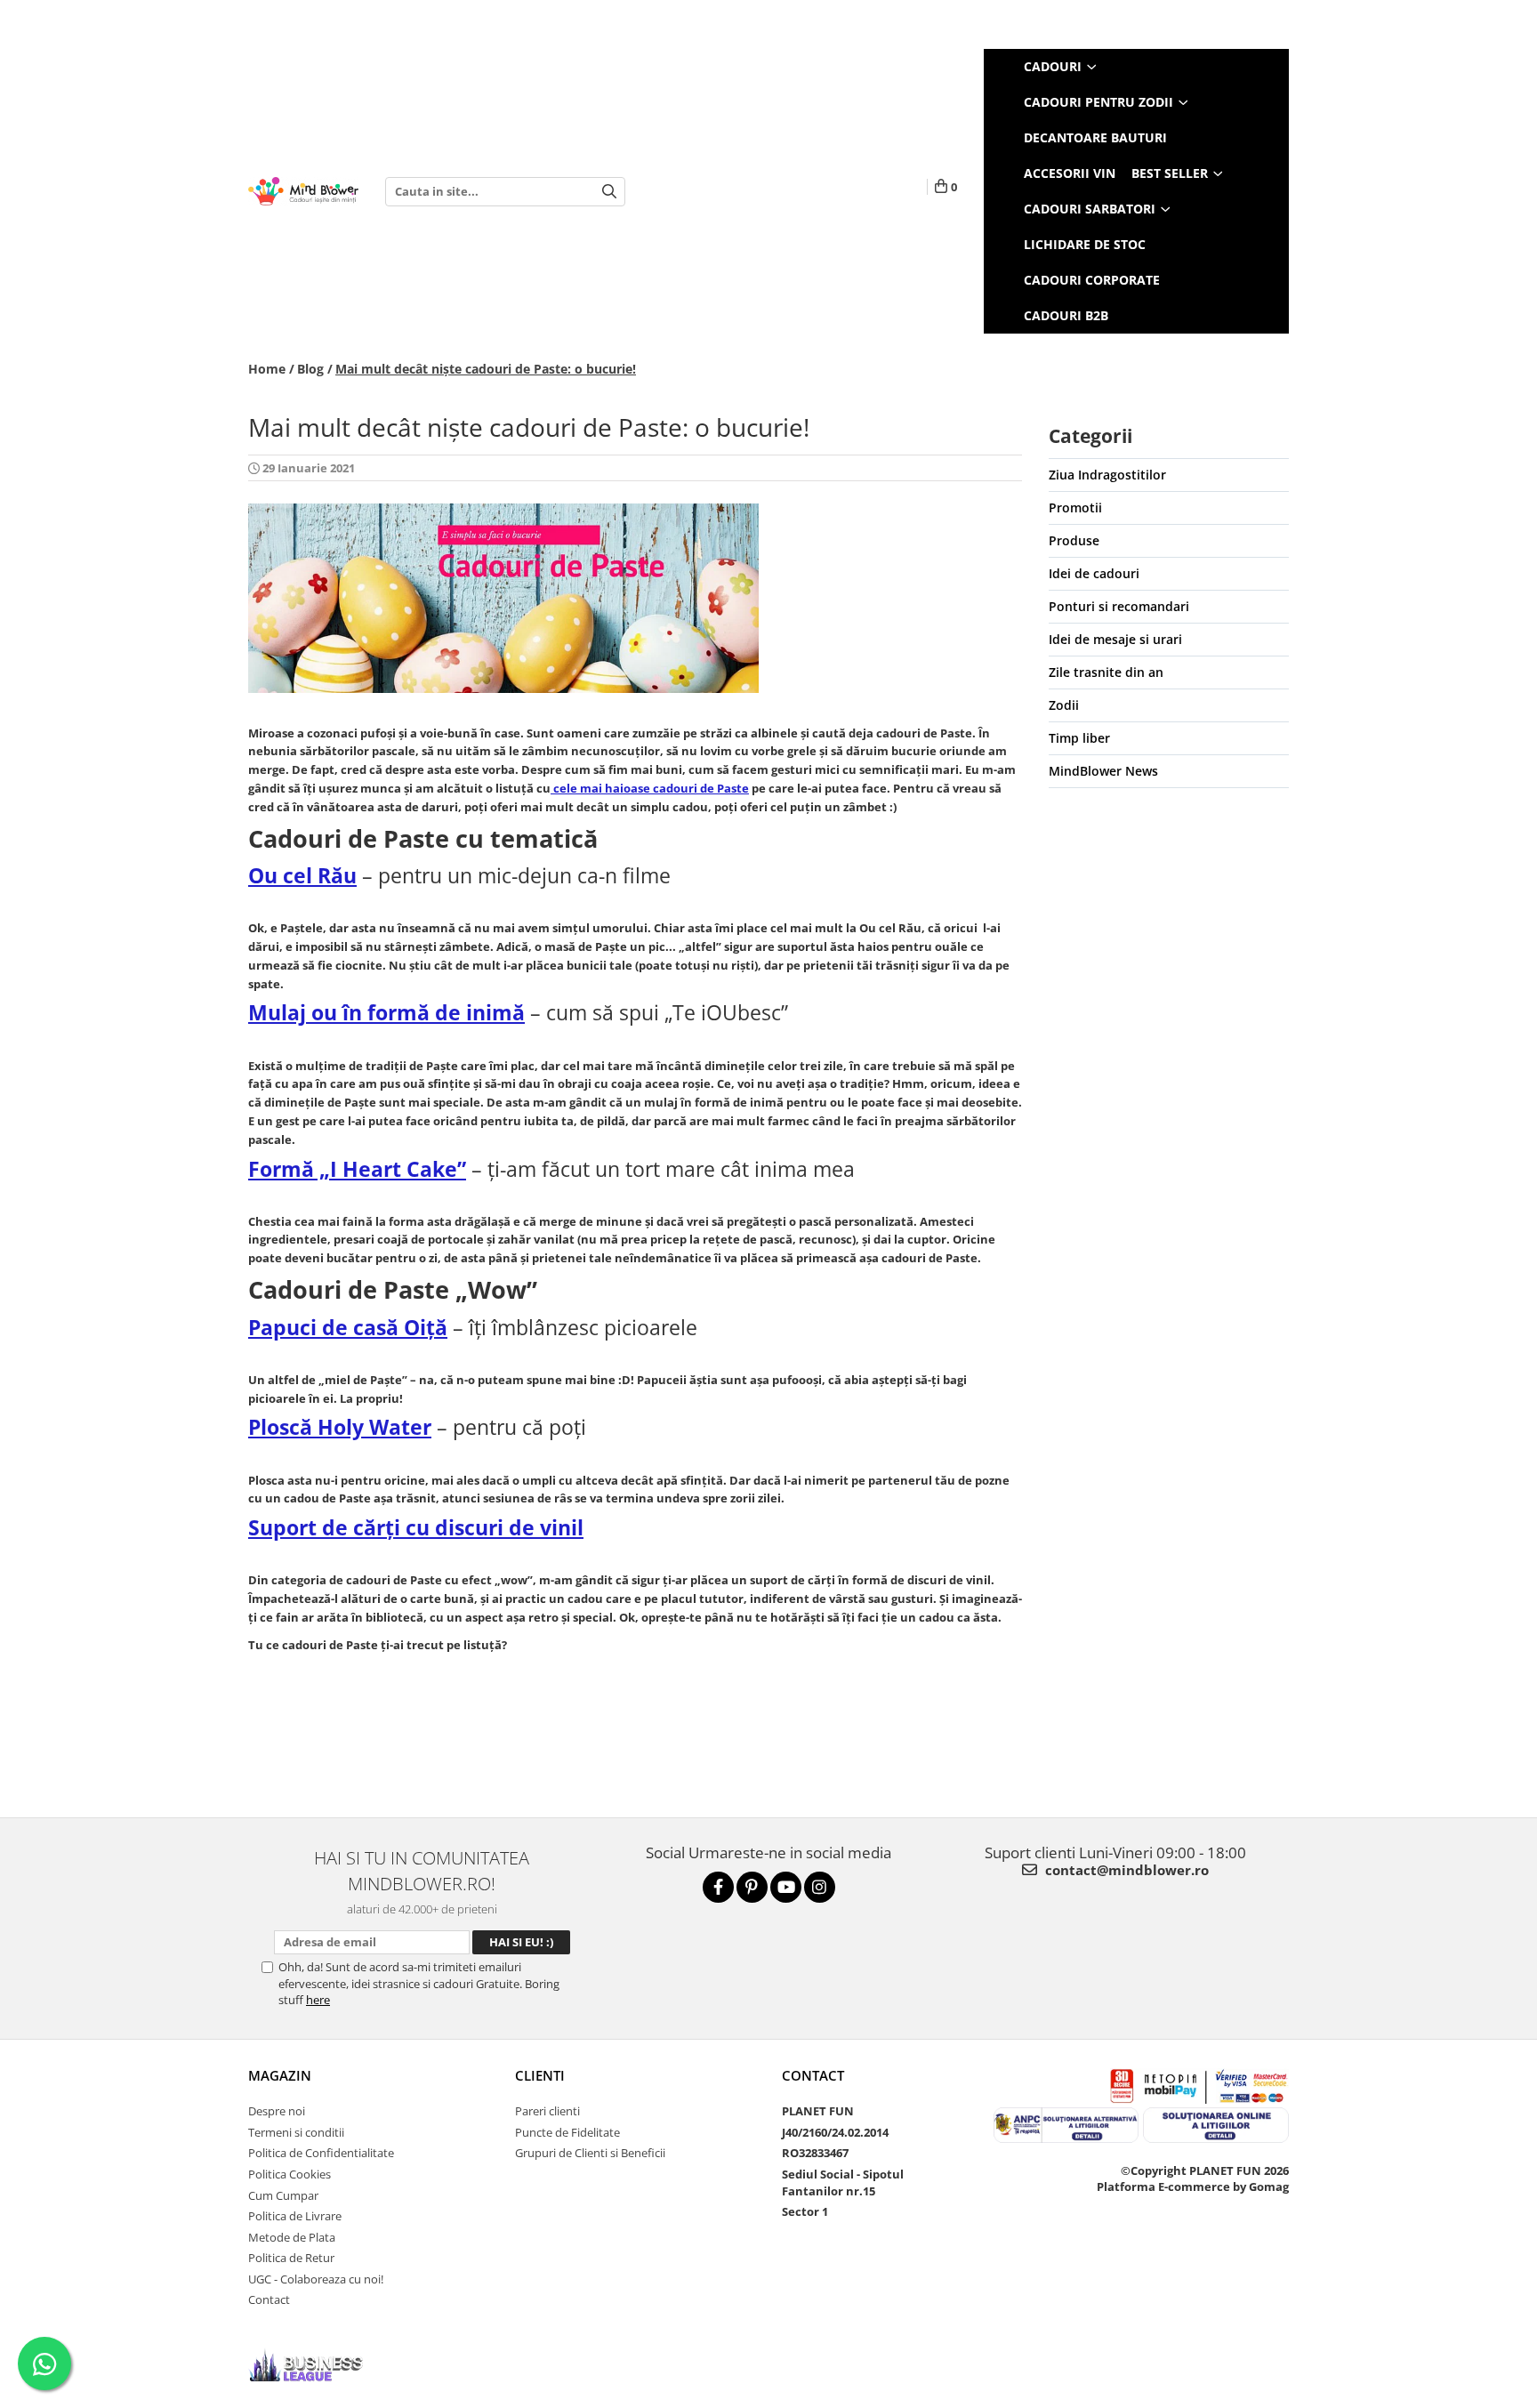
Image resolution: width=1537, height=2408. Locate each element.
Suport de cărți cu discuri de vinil (416, 1527)
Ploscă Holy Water (340, 1427)
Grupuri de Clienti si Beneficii (590, 2153)
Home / (271, 369)
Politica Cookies (290, 2174)
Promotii (1075, 507)
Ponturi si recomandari (1119, 606)
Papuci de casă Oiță (348, 1327)
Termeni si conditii (296, 2132)
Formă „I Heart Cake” (357, 1169)
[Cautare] (609, 192)
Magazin (280, 2075)
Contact (269, 2299)
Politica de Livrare (295, 2216)
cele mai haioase (650, 788)
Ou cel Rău (302, 875)
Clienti (540, 2075)
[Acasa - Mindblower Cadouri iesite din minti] (303, 192)
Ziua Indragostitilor (1107, 475)
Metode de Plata (292, 2237)
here (318, 2000)
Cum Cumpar (283, 2195)
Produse (1074, 540)
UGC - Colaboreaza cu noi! (316, 2279)
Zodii (1064, 705)
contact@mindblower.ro (1125, 1870)
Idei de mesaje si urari (1115, 639)
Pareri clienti (547, 2111)
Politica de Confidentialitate (321, 2153)
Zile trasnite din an (1106, 672)
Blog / (315, 369)
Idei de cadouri (1094, 573)
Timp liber (1079, 738)
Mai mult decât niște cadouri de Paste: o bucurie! (486, 369)
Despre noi (277, 2111)
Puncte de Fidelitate (567, 2132)
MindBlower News (1103, 771)
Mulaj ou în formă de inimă (386, 1012)
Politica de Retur (291, 2258)
